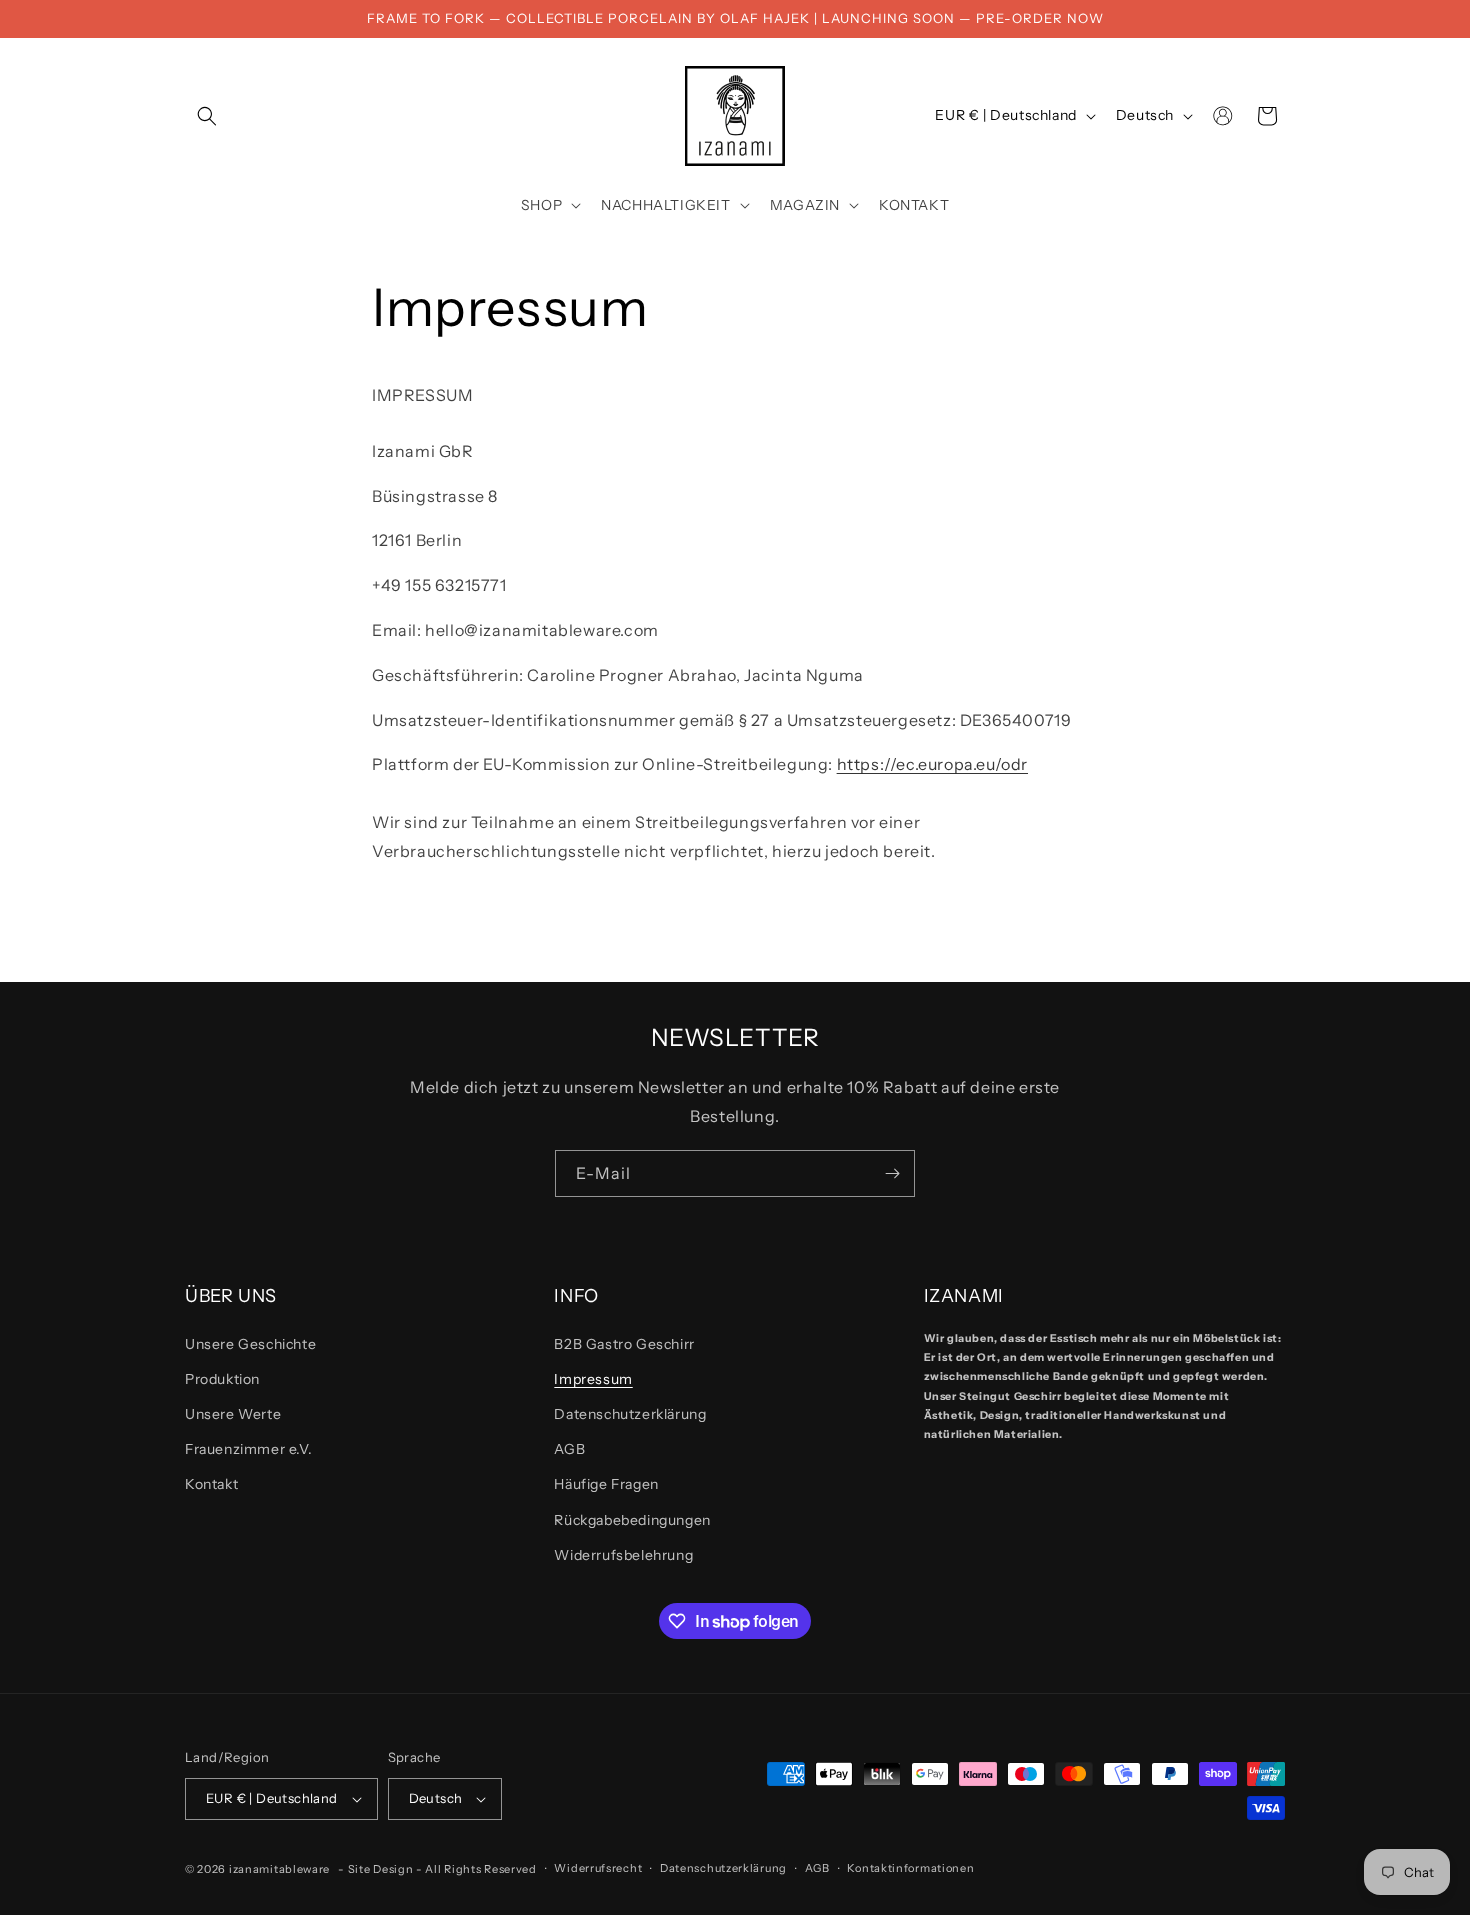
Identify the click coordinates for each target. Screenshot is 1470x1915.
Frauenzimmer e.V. (248, 1449)
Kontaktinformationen (910, 1868)
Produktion (222, 1379)
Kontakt (211, 1485)
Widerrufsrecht (598, 1868)
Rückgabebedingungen (632, 1520)
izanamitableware (279, 1869)
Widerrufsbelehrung (623, 1555)
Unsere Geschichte (250, 1344)
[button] (207, 116)
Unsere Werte (233, 1414)
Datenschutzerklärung (630, 1414)
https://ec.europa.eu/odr (932, 764)
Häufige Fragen (606, 1485)
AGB (569, 1449)
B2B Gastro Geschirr (624, 1344)
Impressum (593, 1379)
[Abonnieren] (892, 1173)
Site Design (381, 1869)
